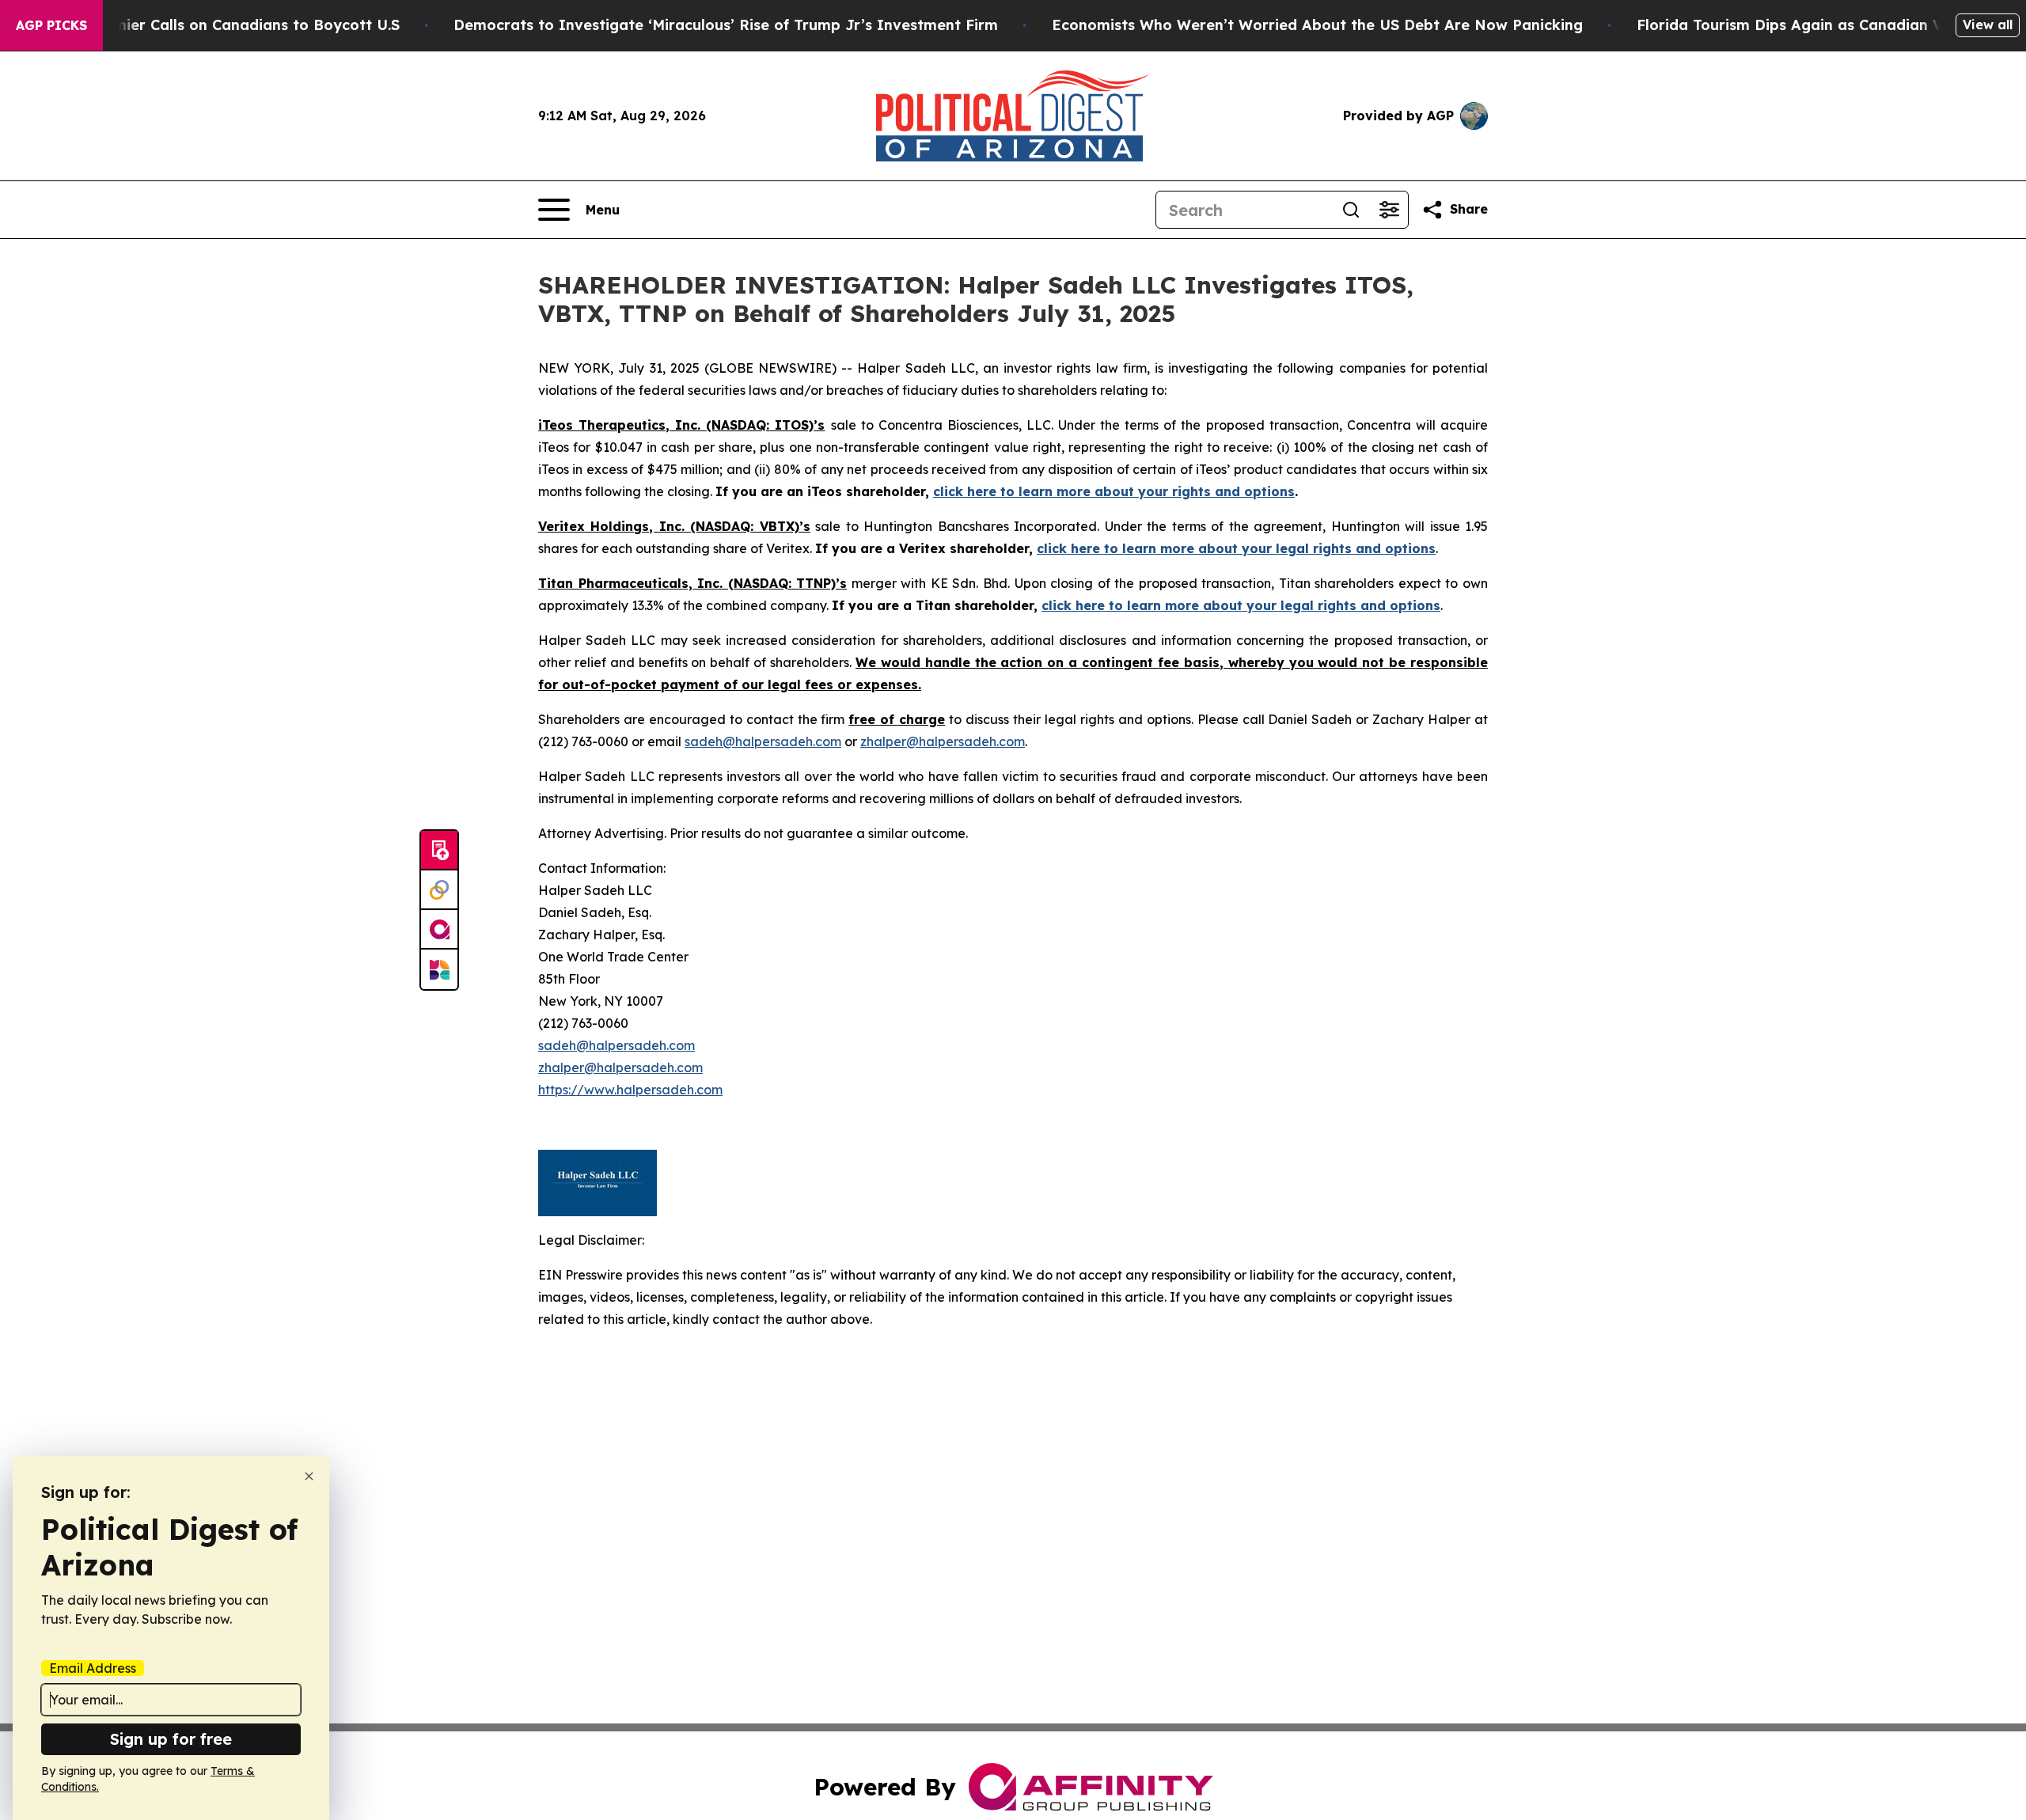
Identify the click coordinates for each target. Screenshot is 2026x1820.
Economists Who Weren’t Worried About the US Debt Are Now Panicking (1317, 25)
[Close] (309, 1476)
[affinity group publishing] (439, 930)
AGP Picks (51, 25)
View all (1988, 25)
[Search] (1351, 210)
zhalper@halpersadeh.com (943, 741)
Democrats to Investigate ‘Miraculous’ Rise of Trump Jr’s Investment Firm (726, 25)
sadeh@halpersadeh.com (763, 741)
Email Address (93, 1668)
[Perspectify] (439, 890)
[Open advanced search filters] (1389, 210)
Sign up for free (171, 1739)
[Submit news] (439, 851)
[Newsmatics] (439, 969)
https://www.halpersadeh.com (630, 1090)
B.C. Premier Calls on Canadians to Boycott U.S (229, 25)
